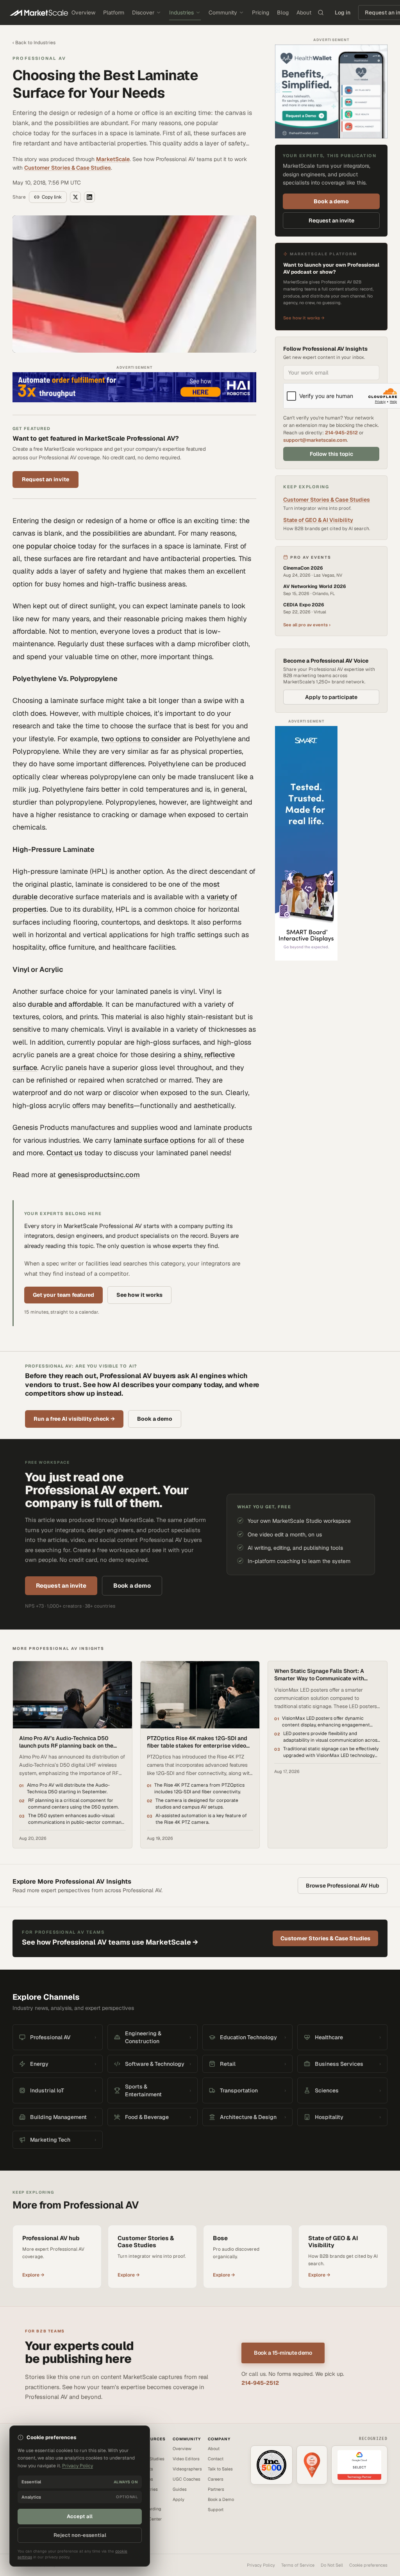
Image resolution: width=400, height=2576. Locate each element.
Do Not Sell (332, 2565)
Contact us (64, 1153)
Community (223, 13)
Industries (181, 13)
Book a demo (331, 201)
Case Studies (151, 2459)
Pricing (261, 13)
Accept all (80, 2516)
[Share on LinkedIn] (89, 197)
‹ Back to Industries (34, 43)
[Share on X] (75, 197)
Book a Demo (221, 2499)
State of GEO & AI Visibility (318, 520)
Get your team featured (63, 1295)
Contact (216, 2459)
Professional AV (39, 58)
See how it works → (304, 318)
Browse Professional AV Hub (343, 1886)
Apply (179, 2499)
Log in (343, 13)
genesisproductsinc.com (99, 1175)
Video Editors (186, 2459)
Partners (216, 2489)
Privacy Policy (261, 2565)
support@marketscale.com (315, 440)
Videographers (187, 2469)
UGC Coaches (187, 2479)
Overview (83, 13)
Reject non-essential (80, 2535)
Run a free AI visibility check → (74, 1419)
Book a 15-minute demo (283, 2353)
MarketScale (113, 159)
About (304, 13)
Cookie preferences (368, 2565)
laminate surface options (154, 1140)
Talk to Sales (220, 2469)
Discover (143, 13)
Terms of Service (298, 2565)
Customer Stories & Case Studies (68, 168)
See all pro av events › (307, 625)
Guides (180, 2489)
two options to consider (141, 739)
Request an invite (46, 479)
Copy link (52, 197)
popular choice (51, 546)
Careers (216, 2479)
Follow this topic (331, 454)
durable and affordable (65, 1004)
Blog (283, 13)
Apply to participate (331, 697)
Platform (114, 13)
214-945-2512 (341, 433)
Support (216, 2510)
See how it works (139, 1295)
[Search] (321, 13)
